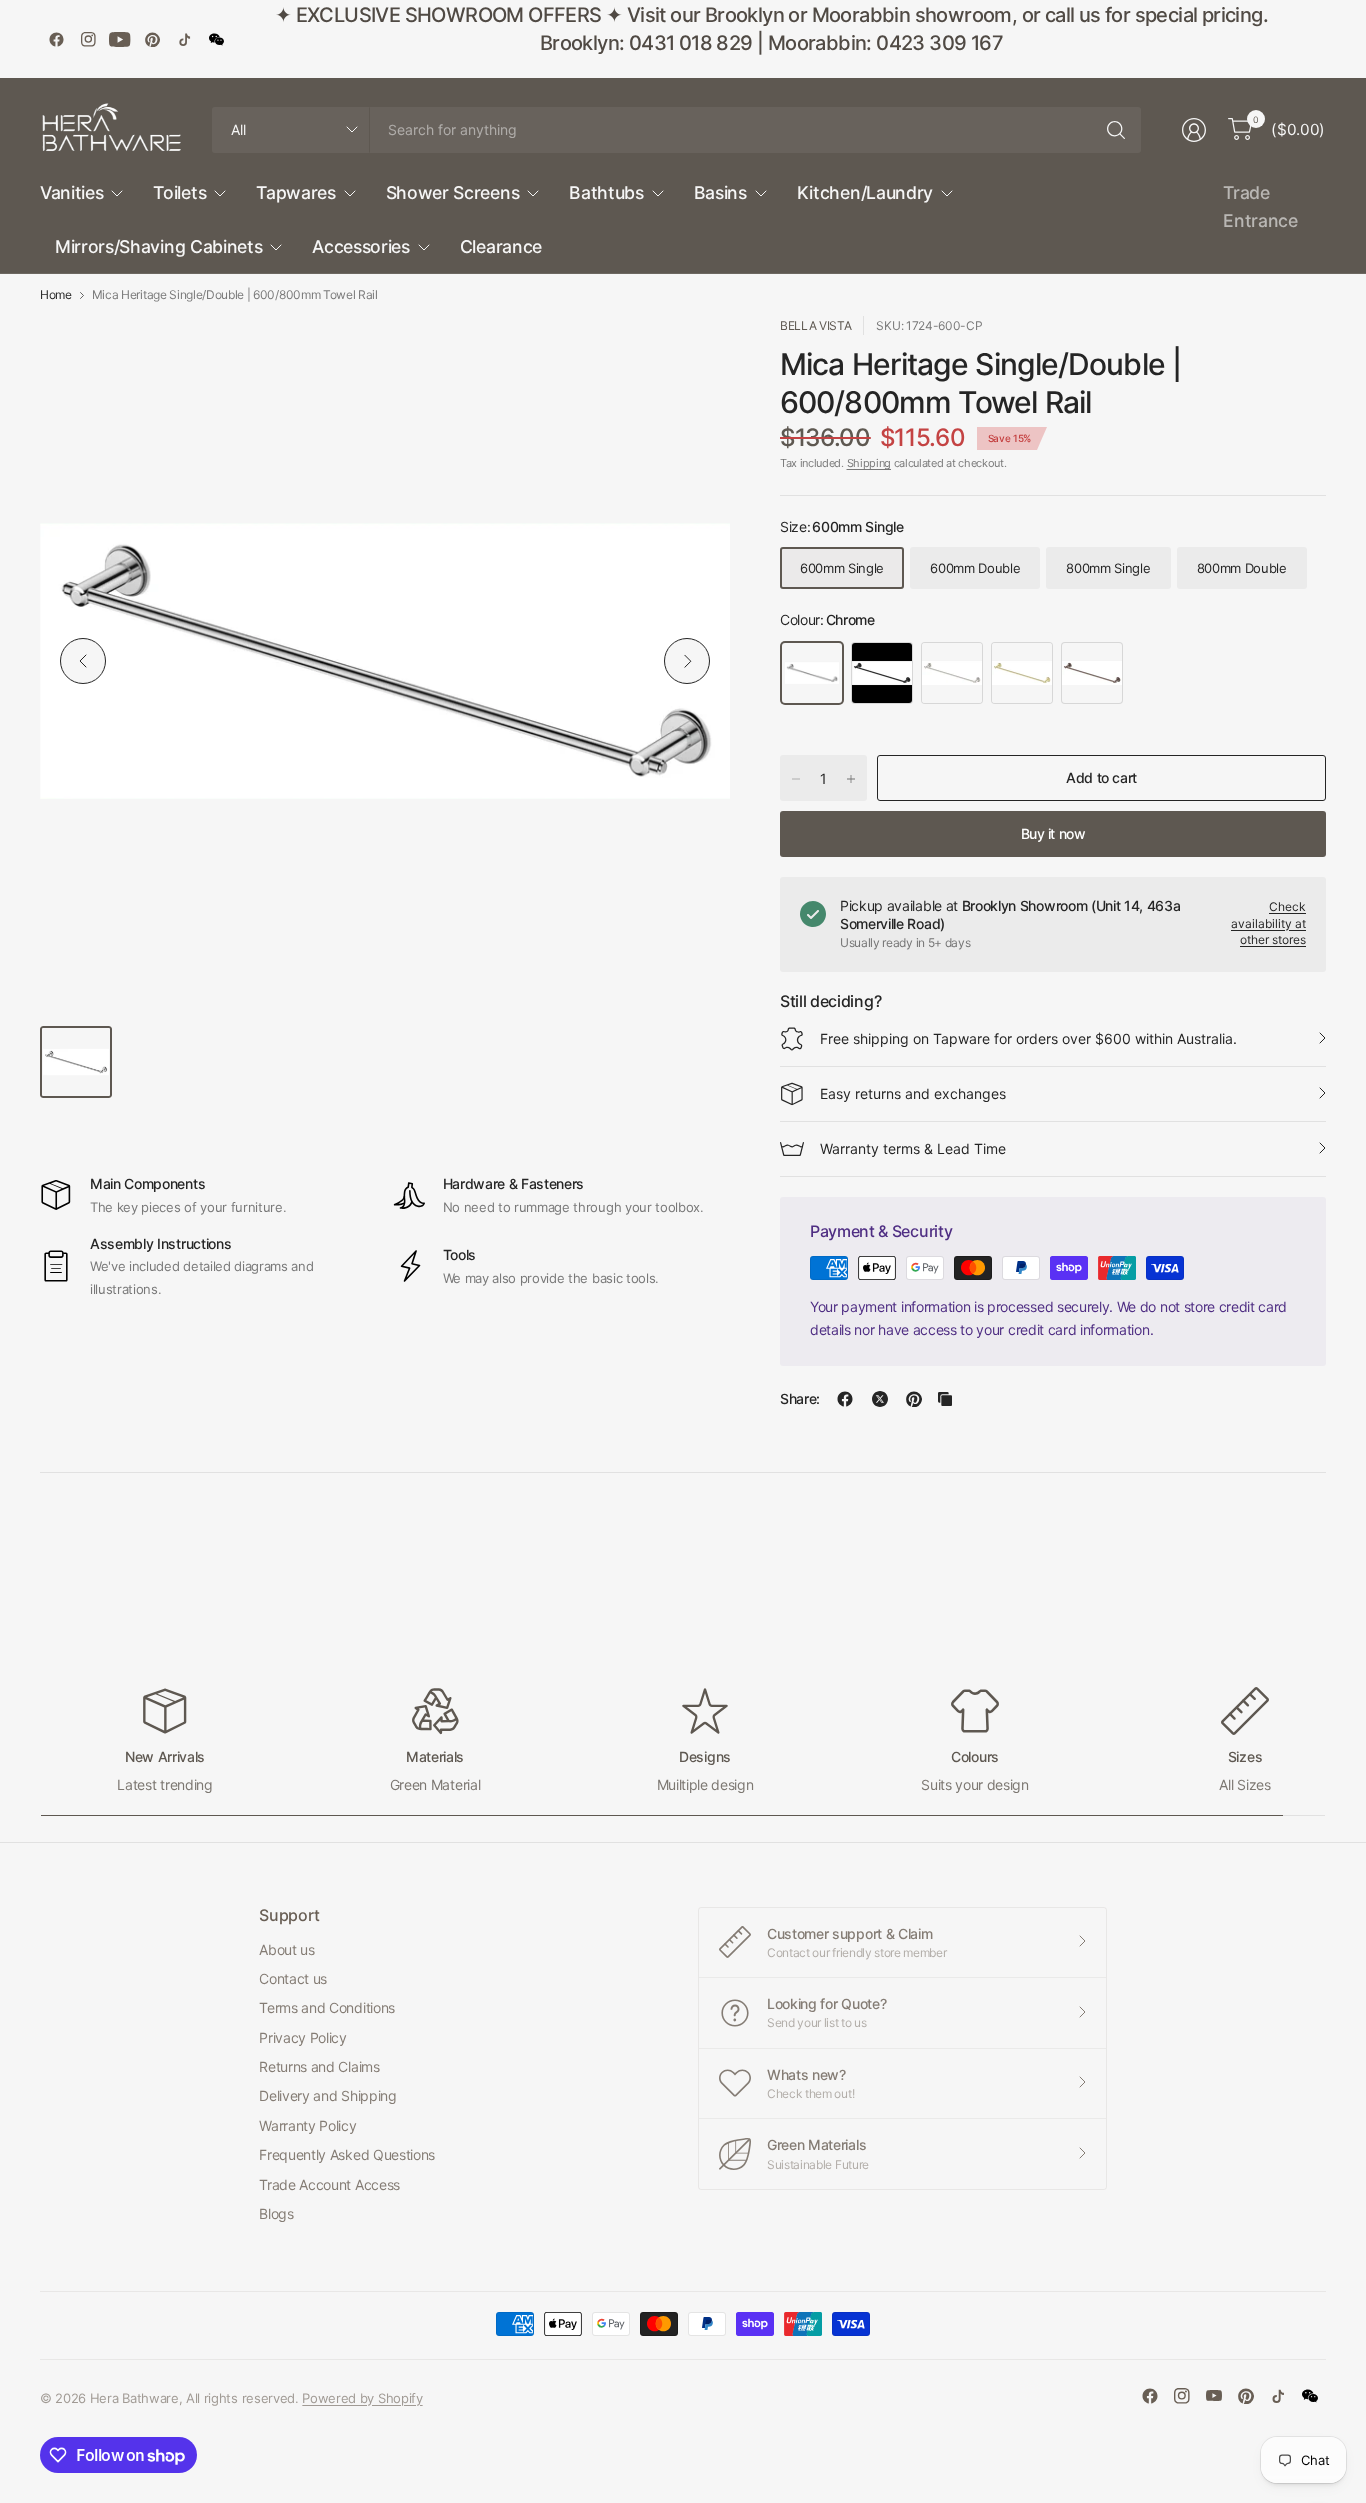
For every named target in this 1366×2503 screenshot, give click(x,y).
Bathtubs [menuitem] (606, 192)
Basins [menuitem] (720, 192)
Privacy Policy (303, 2037)
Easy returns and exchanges (913, 1093)
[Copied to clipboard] (945, 1399)
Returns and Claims (319, 2066)
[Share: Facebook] (845, 1399)
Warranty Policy (307, 2125)
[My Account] (1194, 130)
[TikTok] (184, 39)
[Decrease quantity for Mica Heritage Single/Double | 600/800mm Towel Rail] (796, 779)
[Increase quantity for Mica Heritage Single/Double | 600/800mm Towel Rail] (851, 779)
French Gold (1022, 673)
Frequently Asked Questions (347, 2154)
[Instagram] (88, 39)
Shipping (869, 463)
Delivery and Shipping (327, 2095)
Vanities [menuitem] (71, 192)
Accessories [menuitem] (360, 246)
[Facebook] (56, 39)
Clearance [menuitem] (501, 246)
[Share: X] (880, 1399)
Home (56, 295)
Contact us (293, 1978)
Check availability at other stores (1268, 923)
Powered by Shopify (362, 2398)
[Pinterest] (152, 39)
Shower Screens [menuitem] (453, 192)
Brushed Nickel (952, 673)
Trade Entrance (1260, 206)
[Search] (1116, 130)
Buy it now (1053, 833)
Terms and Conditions (327, 2007)
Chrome (812, 673)
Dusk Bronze (1092, 673)
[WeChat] (216, 39)
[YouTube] (120, 39)
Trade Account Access (329, 2184)
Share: (800, 1399)
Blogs (276, 2213)
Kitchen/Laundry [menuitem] (865, 192)
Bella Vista (815, 325)
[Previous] (83, 661)
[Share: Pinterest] (914, 1399)
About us (286, 1949)
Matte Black (882, 673)
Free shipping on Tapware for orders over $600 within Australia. (1028, 1038)
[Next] (687, 661)
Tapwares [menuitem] (295, 192)
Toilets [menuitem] (179, 192)
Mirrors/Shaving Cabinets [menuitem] (158, 246)
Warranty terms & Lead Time (913, 1148)
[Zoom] (692, 354)
